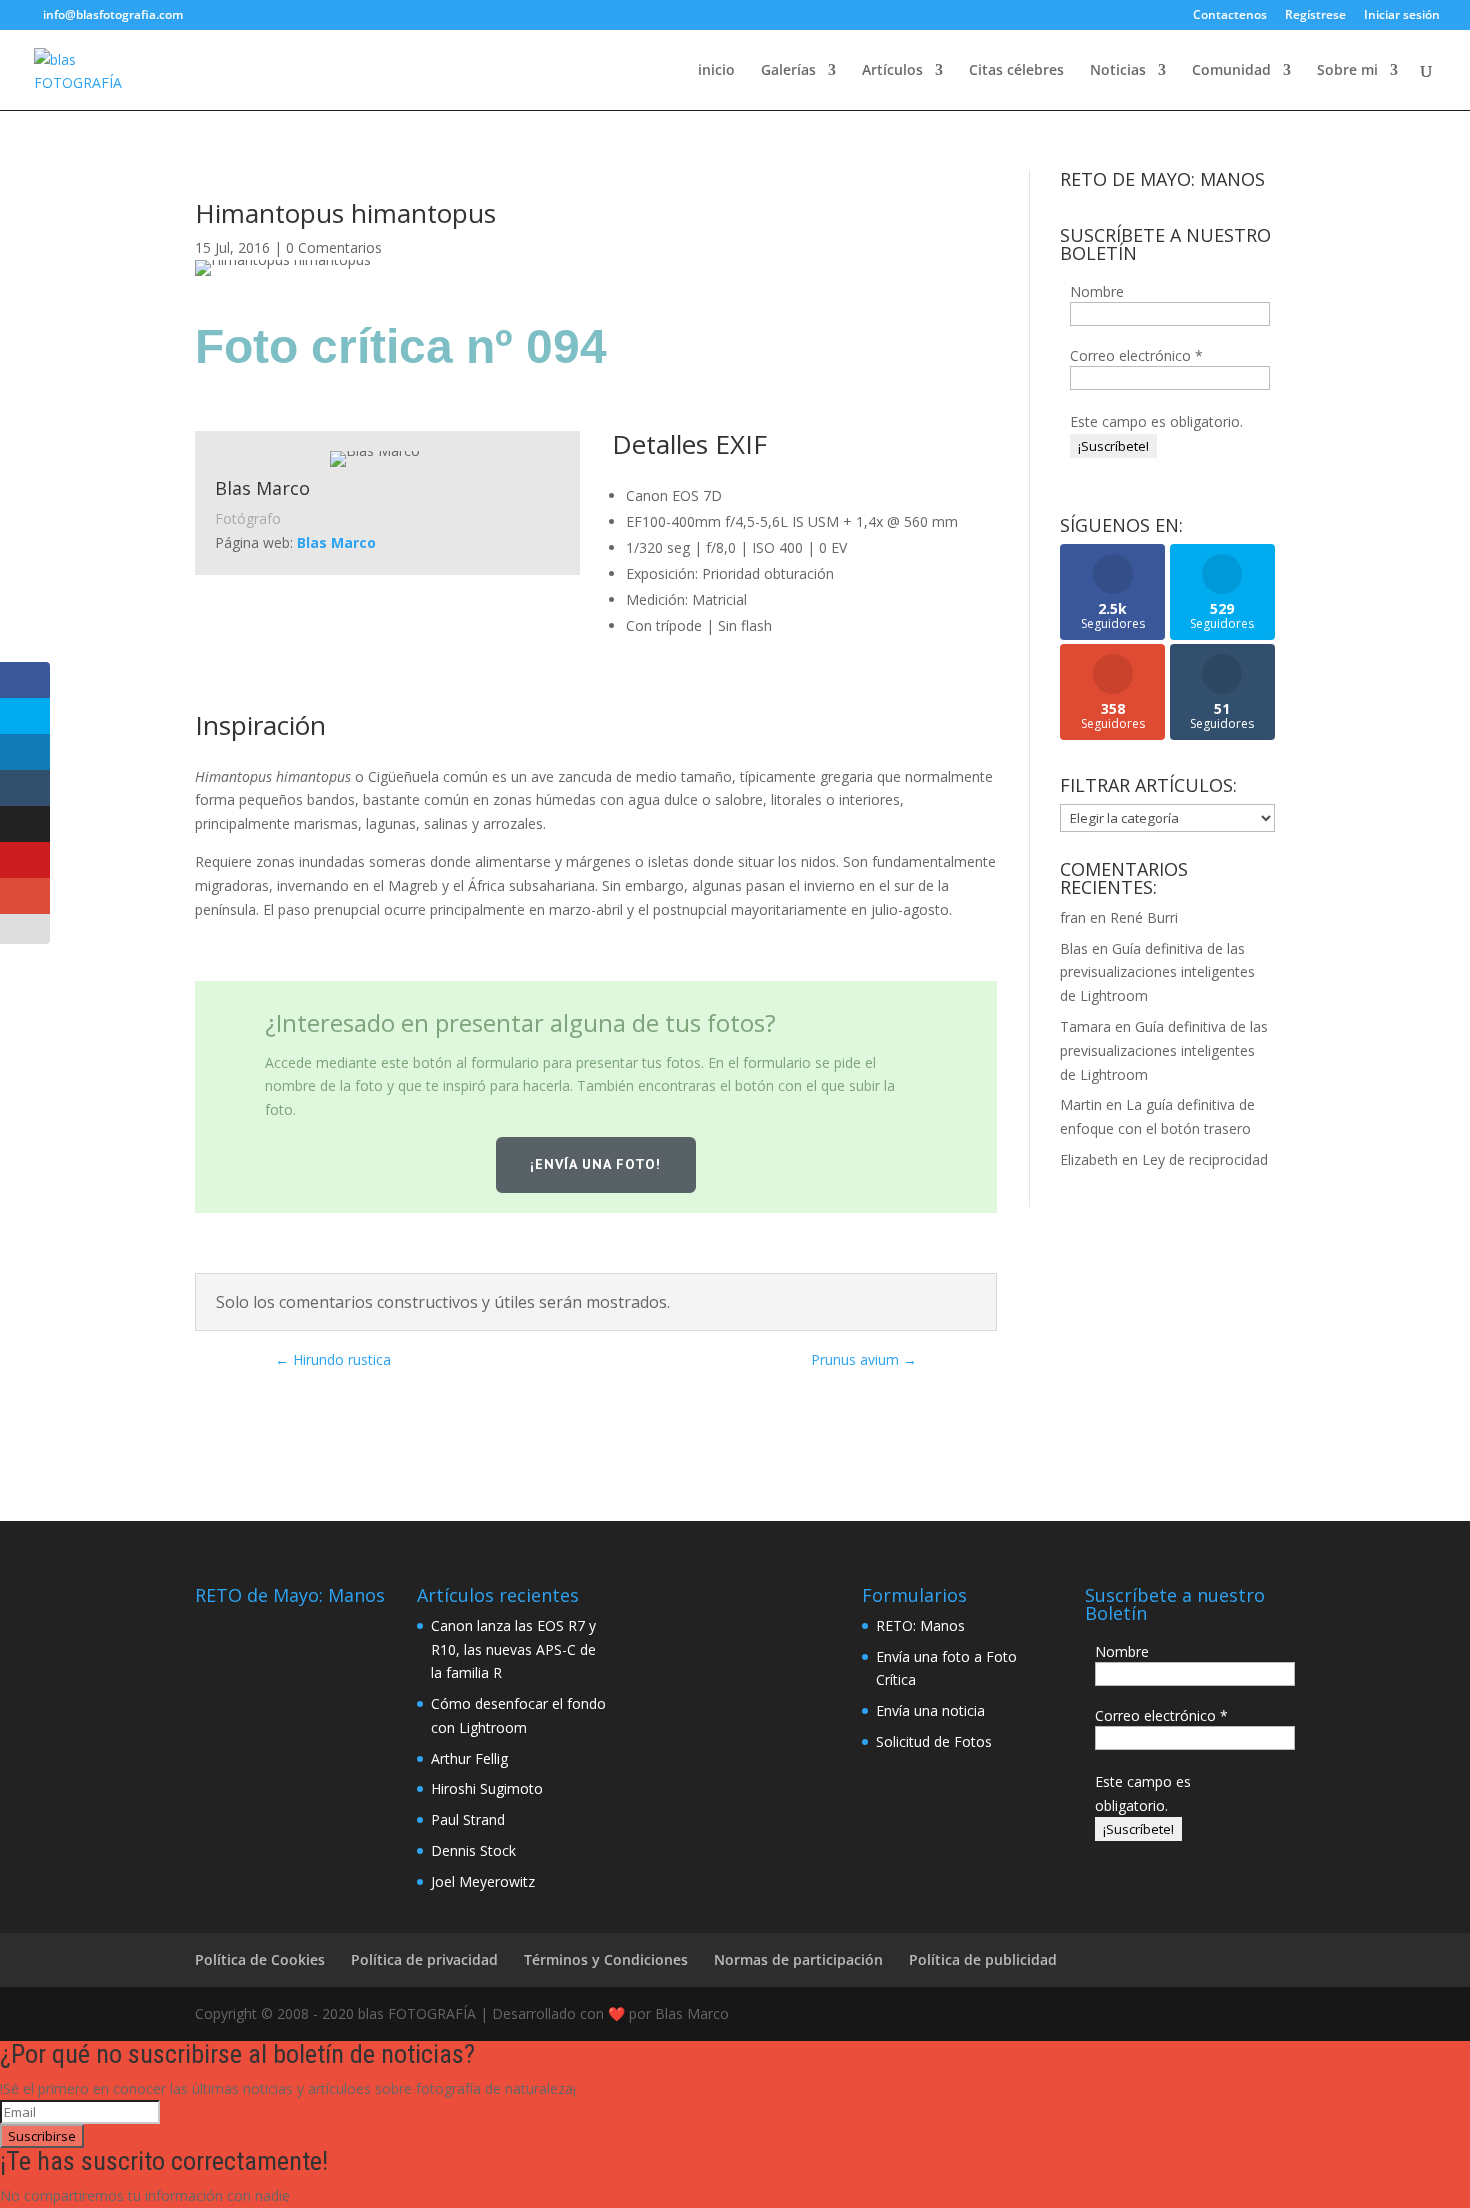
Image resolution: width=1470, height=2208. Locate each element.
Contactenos (1230, 16)
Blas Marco (336, 542)
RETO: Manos (920, 1625)
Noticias (1118, 71)
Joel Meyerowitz (483, 1881)
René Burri (1144, 917)
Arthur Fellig (469, 1758)
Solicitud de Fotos (934, 1741)
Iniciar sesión (1402, 16)
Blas (1074, 948)
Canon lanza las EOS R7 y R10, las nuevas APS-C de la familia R (513, 1649)
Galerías (788, 71)
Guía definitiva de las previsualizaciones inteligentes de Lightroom (1157, 972)
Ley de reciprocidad (1205, 1159)
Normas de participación (798, 1959)
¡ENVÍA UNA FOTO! (595, 1164)
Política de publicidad (983, 1959)
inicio (716, 71)
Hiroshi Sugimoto (487, 1788)
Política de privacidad (424, 1959)
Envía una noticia (930, 1710)
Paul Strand (468, 1819)
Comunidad (1231, 71)
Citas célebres (1016, 71)
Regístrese (1315, 16)
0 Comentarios (334, 247)
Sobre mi (1347, 71)
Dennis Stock (473, 1850)
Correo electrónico (1136, 355)
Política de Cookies (260, 1959)
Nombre (1097, 291)
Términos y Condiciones (606, 1959)
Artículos (892, 71)
